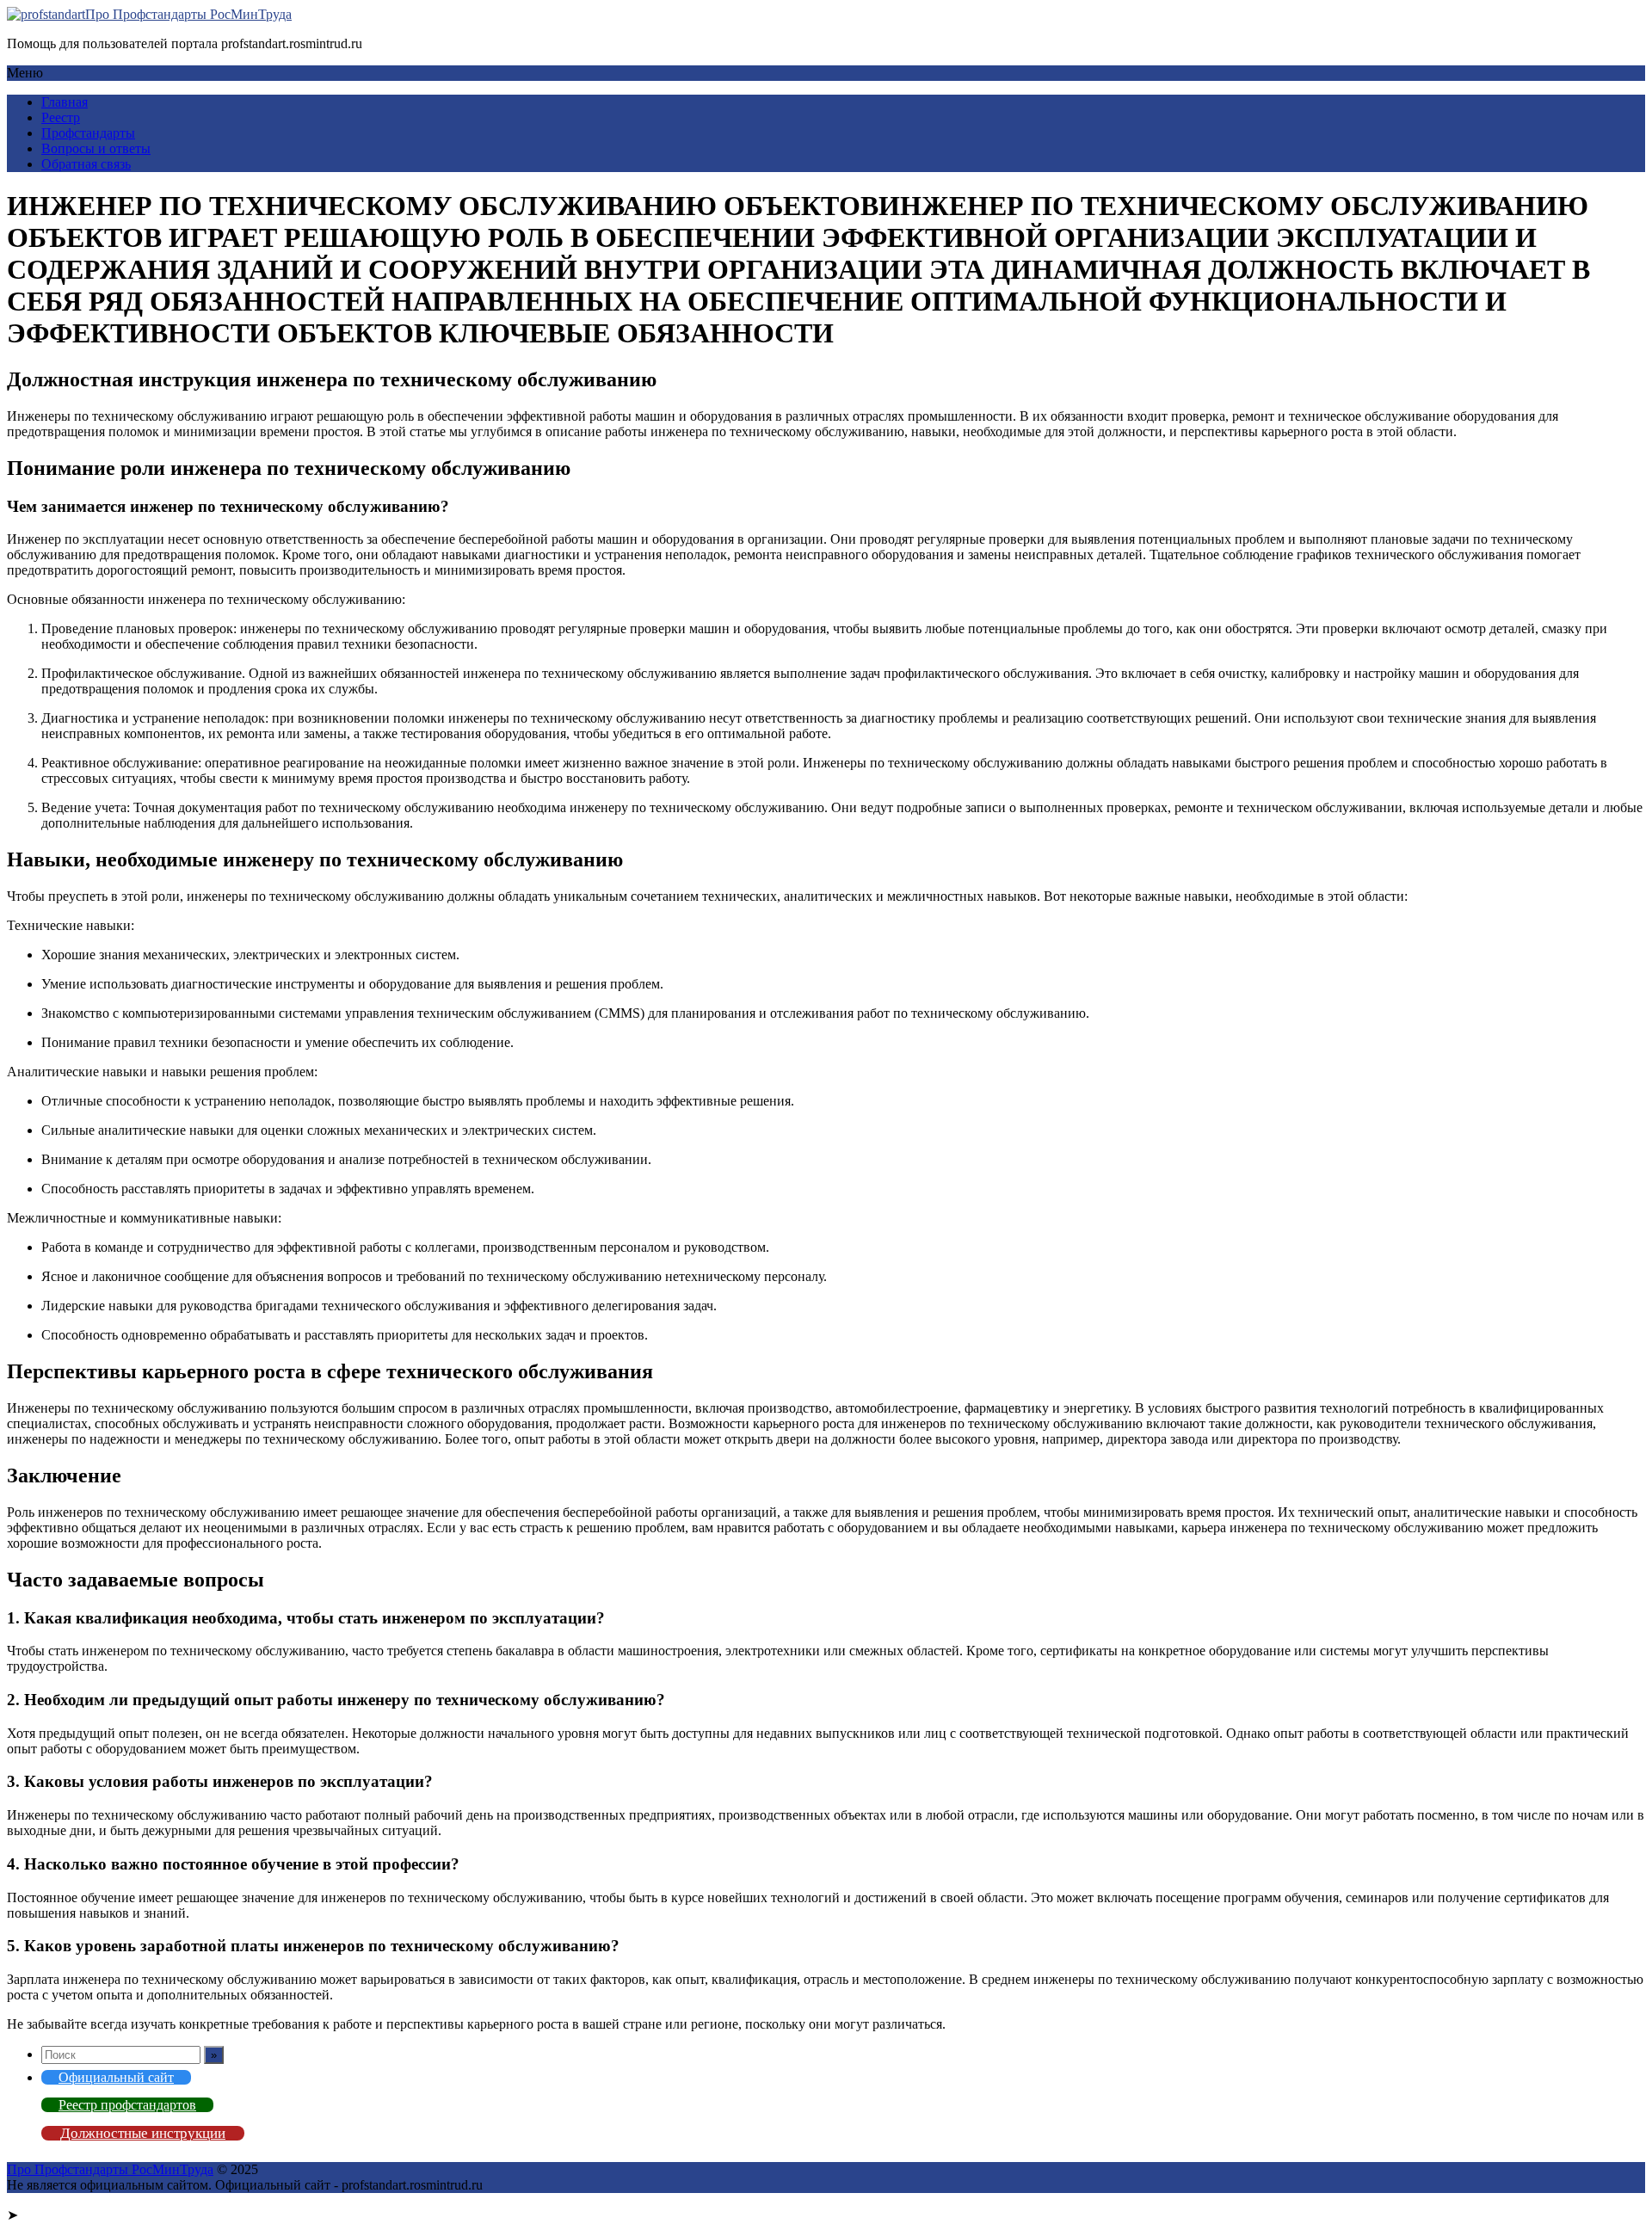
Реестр (61, 117)
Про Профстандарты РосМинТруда (188, 14)
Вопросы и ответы (96, 148)
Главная (65, 102)
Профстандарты (88, 133)
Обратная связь (86, 164)
